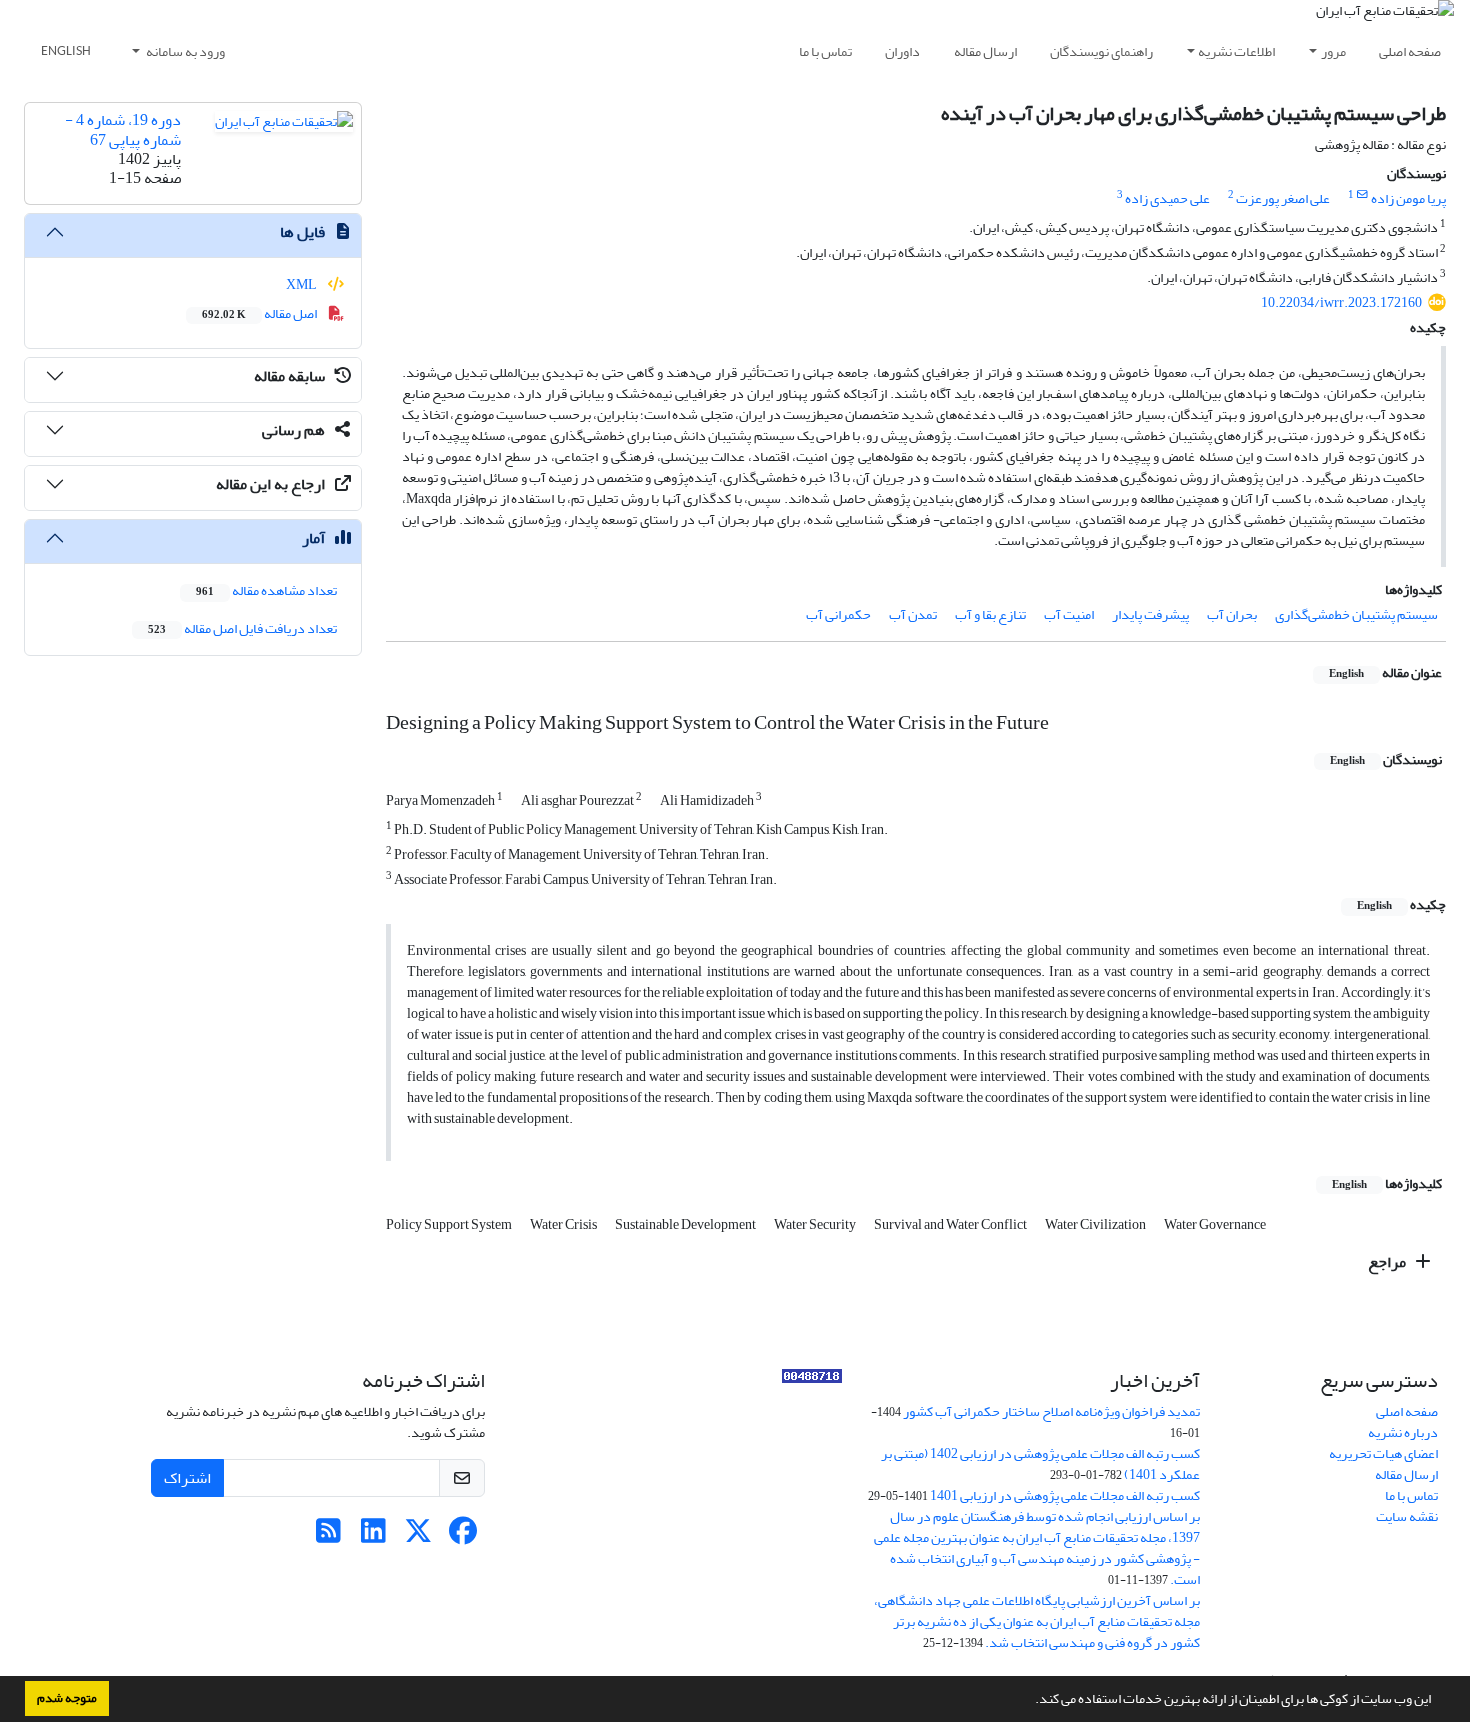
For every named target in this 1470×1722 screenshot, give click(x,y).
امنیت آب (1069, 614)
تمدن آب (913, 614)
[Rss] (328, 1536)
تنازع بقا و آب (990, 614)
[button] (1030, 1701)
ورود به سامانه (184, 51)
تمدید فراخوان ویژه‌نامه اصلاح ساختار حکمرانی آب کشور (1051, 1411)
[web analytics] (812, 1380)
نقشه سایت (1407, 1516)
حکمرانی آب (838, 614)
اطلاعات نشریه (1236, 51)
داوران (902, 51)
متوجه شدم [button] (67, 1698)
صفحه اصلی (1410, 51)
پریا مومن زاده (1408, 198)
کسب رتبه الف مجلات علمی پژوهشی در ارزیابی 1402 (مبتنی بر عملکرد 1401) (1040, 1464)
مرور (1333, 51)
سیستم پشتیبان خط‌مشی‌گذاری (1356, 614)
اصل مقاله (260, 313)
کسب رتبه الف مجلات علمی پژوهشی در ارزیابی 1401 (1065, 1495)
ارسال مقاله (985, 51)
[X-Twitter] (418, 1536)
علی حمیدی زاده (1167, 198)
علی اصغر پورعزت (1283, 198)
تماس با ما (825, 51)
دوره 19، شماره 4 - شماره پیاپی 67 (123, 129)
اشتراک (187, 1478)
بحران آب (1232, 614)
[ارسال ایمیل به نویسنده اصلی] (1362, 195)
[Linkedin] (373, 1536)
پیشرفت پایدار (1150, 614)
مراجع (1388, 1262)
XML (302, 284)
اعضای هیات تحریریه (1383, 1453)
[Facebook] (463, 1536)
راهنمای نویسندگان (1101, 51)
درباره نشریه (1403, 1432)
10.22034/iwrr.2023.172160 (1341, 302)
